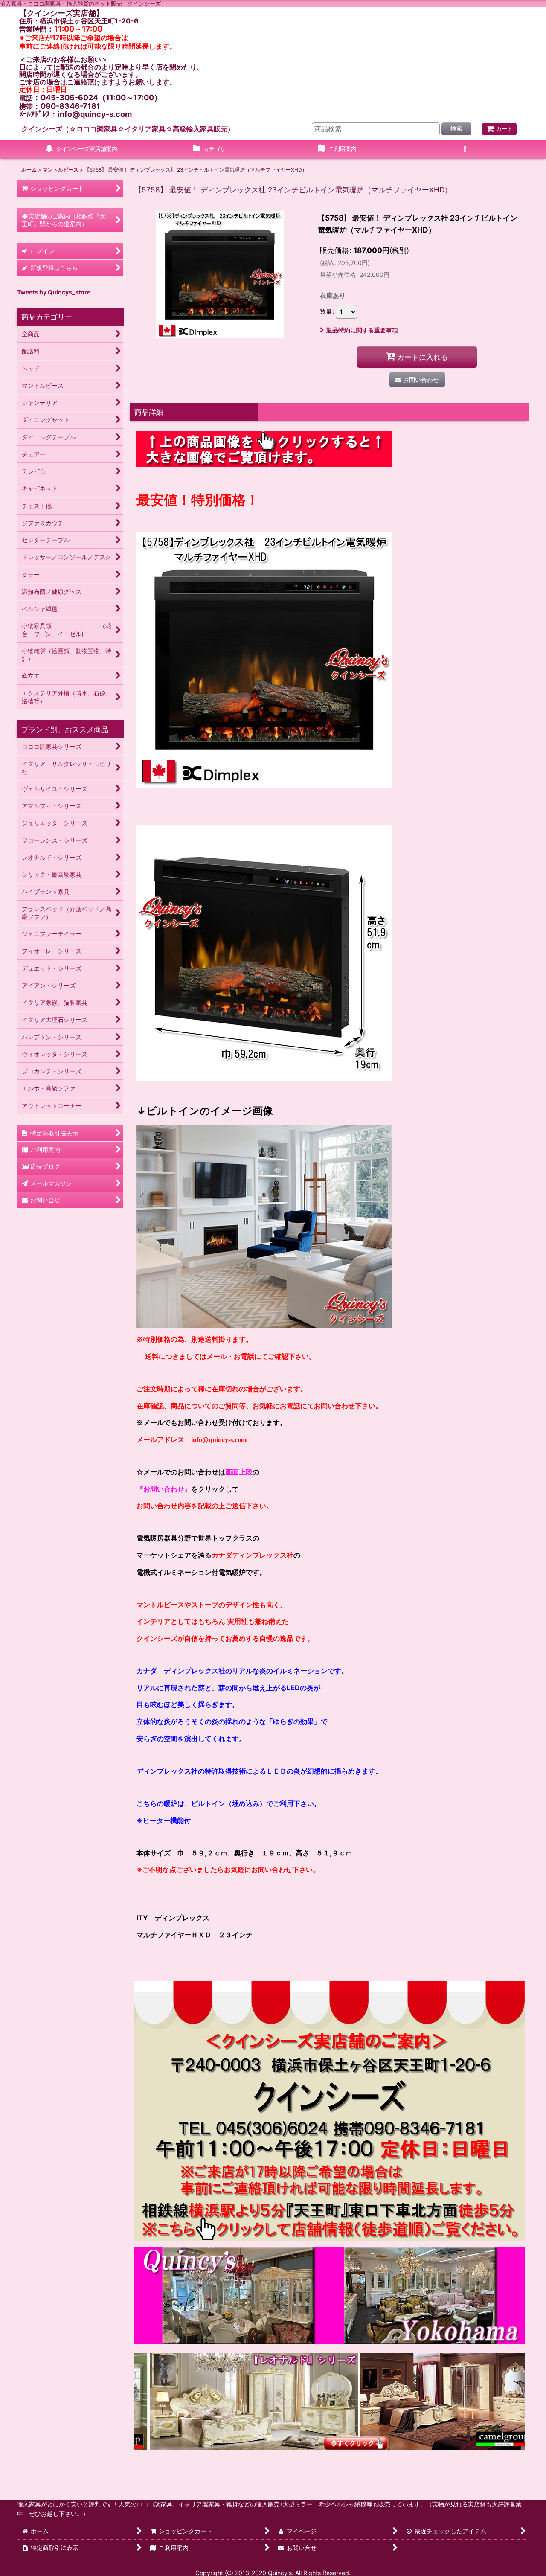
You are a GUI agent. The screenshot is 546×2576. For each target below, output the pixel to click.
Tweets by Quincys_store (54, 292)
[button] (465, 150)
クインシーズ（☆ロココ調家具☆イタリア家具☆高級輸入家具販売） (128, 129)
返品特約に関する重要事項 (362, 330)
